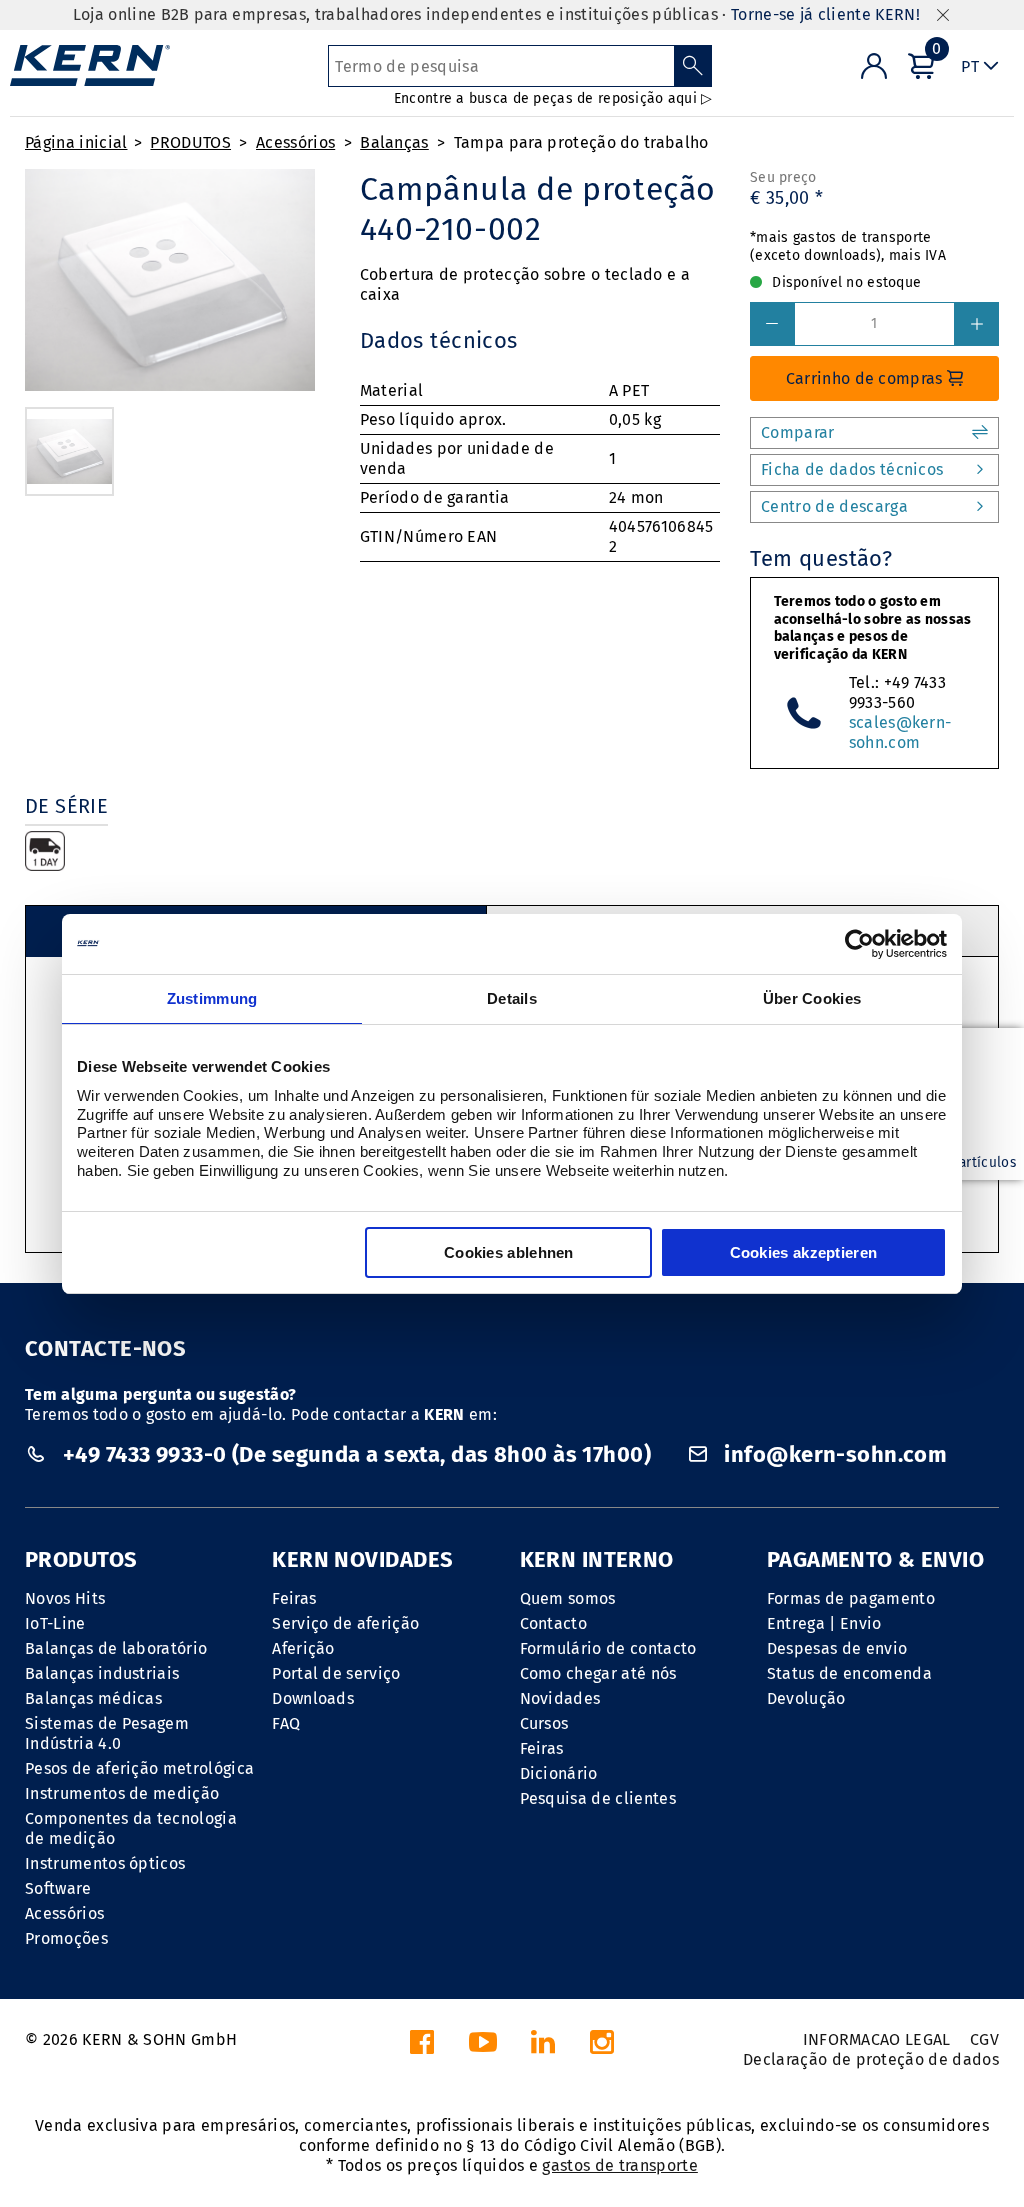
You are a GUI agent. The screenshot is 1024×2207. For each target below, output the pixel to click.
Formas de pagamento (851, 1598)
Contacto (554, 1623)
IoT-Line (55, 1623)
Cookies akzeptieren (804, 1252)
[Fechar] (943, 15)
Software (58, 1888)
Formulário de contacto (608, 1648)
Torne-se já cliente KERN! (825, 14)
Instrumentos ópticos (105, 1863)
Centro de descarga (834, 506)
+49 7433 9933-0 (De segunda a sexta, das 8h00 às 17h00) (356, 1454)
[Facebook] (422, 2047)
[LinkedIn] (543, 2047)
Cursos (544, 1723)
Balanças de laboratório (116, 1648)
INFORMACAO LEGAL (877, 2039)
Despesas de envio (837, 1648)
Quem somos (568, 1598)
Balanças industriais (102, 1673)
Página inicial (76, 142)
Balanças (394, 142)
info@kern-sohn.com (833, 1454)
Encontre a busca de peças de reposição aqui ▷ (553, 98)
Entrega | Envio (824, 1623)
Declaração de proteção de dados (871, 2059)
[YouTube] (483, 2047)
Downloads (313, 1698)
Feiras (294, 1598)
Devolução (806, 1698)
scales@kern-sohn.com (900, 732)
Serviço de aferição (345, 1623)
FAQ (286, 1723)
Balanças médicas (93, 1698)
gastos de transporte (619, 2165)
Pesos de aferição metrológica (139, 1768)
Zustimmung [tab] (212, 998)
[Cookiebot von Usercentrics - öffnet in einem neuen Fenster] (859, 944)
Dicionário (559, 1773)
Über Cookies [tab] (812, 998)
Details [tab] (512, 998)
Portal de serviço (336, 1673)
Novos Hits (65, 1598)
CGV (984, 2039)
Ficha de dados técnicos (852, 469)
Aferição (303, 1648)
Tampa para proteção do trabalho (581, 142)
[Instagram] (602, 2047)
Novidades (560, 1698)
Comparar (798, 432)
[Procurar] (693, 66)
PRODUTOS (190, 142)
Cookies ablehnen (509, 1252)
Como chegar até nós (598, 1673)
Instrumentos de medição (122, 1793)
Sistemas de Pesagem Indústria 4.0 (107, 1733)
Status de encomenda (849, 1673)
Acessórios (295, 142)
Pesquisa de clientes (598, 1798)
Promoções (66, 1938)
